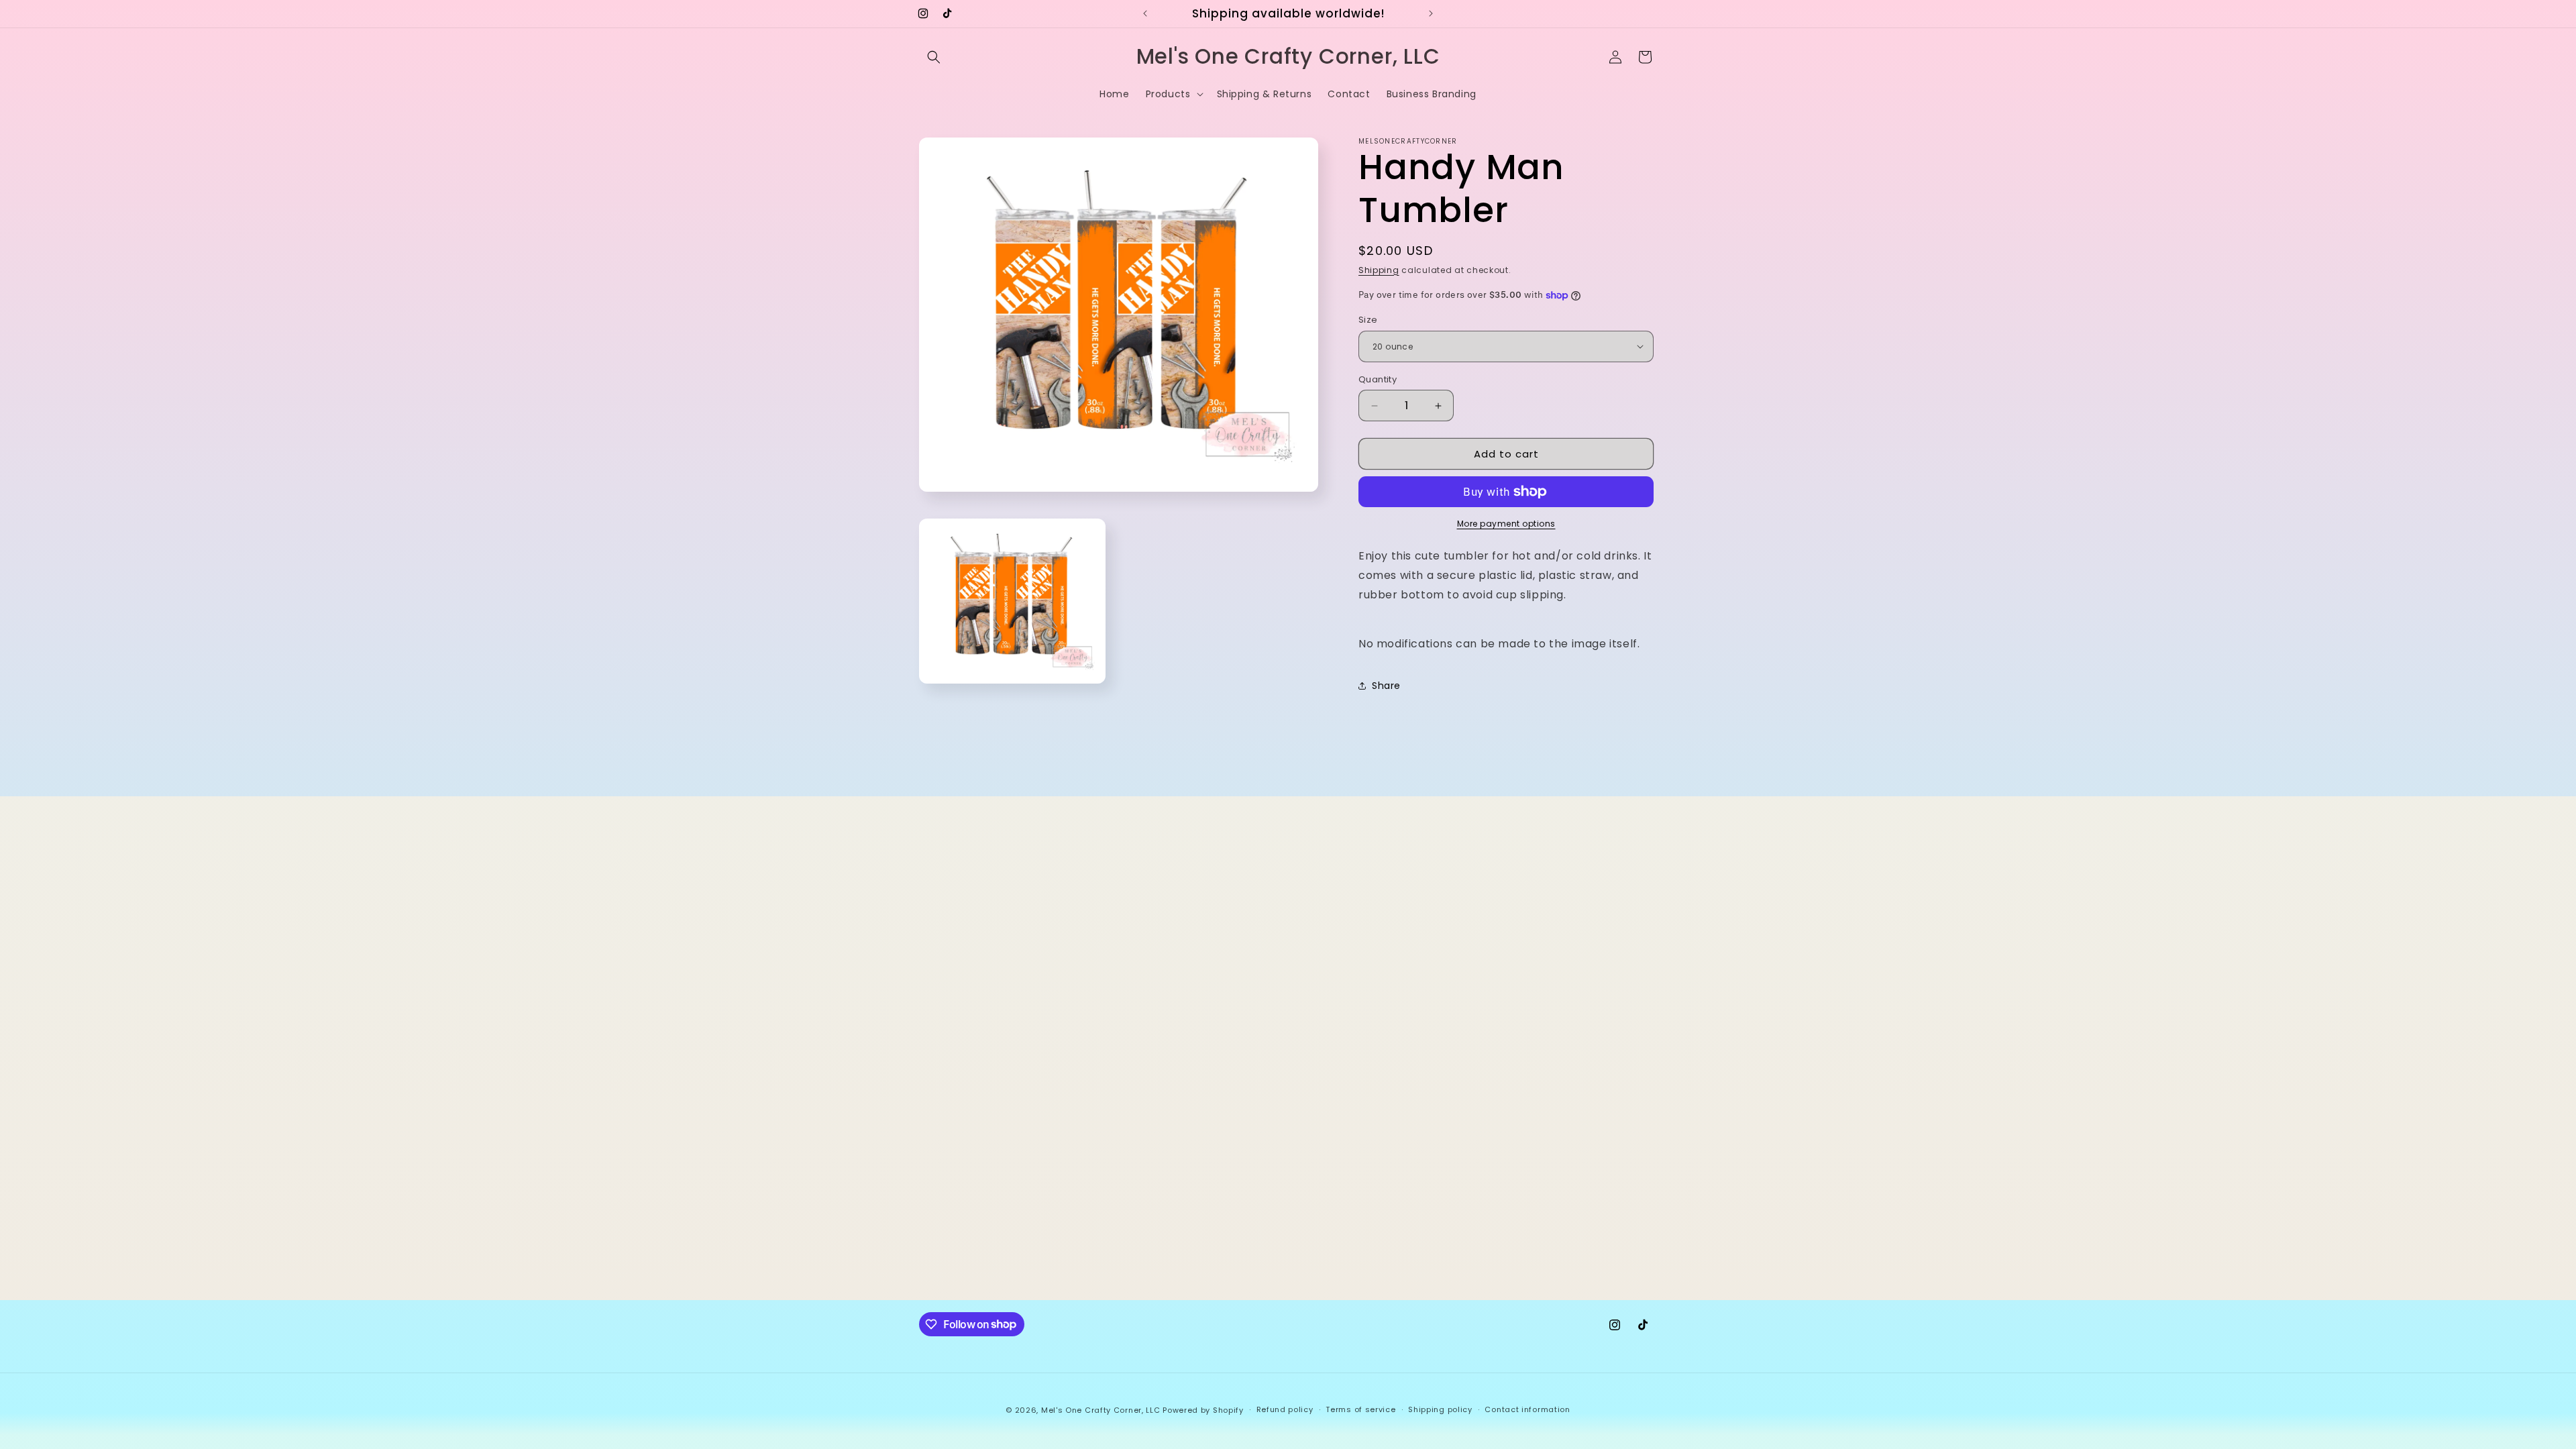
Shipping (1379, 270)
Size (1368, 320)
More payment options (1506, 524)
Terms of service (1360, 1409)
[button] (934, 57)
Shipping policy (1440, 1409)
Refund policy (1285, 1409)
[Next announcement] (1431, 13)
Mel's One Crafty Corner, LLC (1101, 1410)
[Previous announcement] (1145, 13)
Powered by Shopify (1203, 1410)
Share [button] (1386, 686)
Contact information (1527, 1409)
